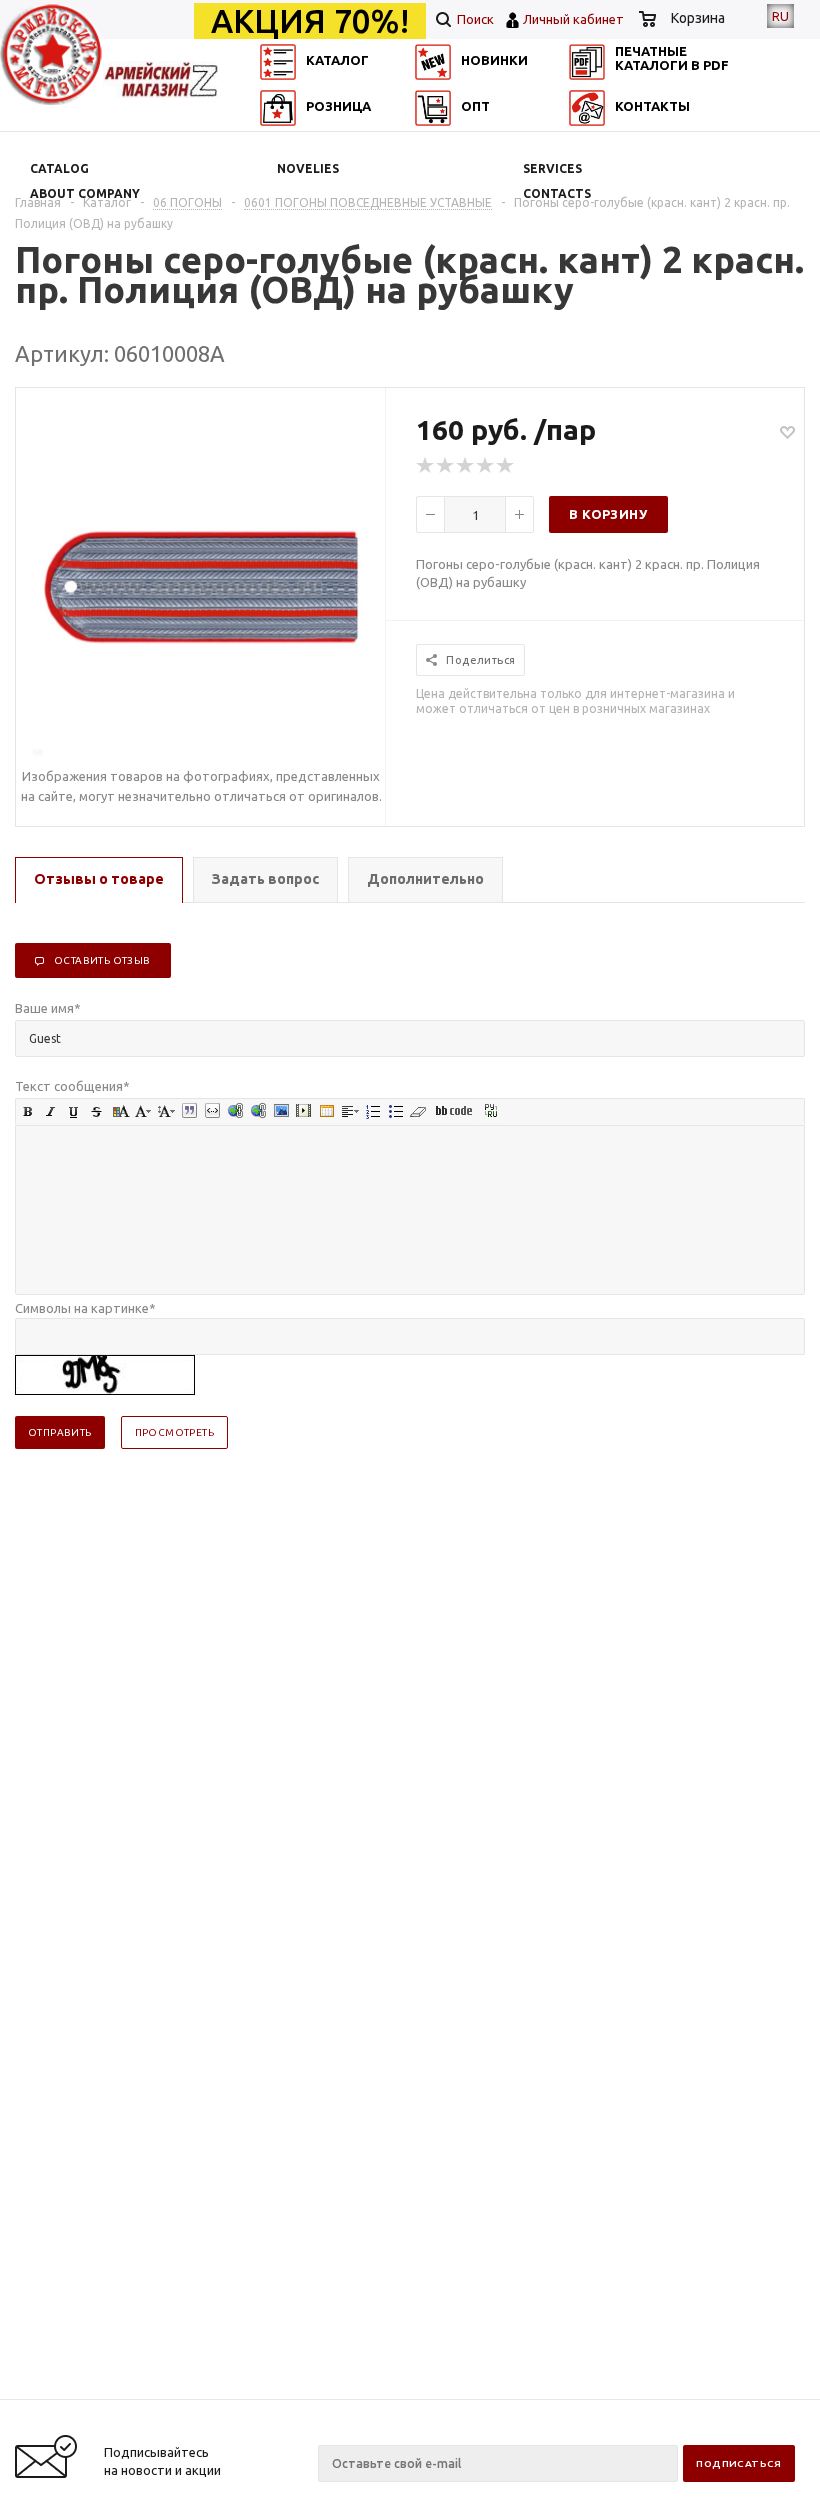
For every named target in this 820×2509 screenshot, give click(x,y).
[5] (506, 466)
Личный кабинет (573, 19)
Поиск (474, 19)
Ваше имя (48, 1008)
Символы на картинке (85, 1308)
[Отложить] (787, 431)
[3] (466, 466)
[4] (486, 466)
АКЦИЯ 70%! (310, 21)
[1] (426, 466)
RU (780, 16)
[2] (446, 466)
